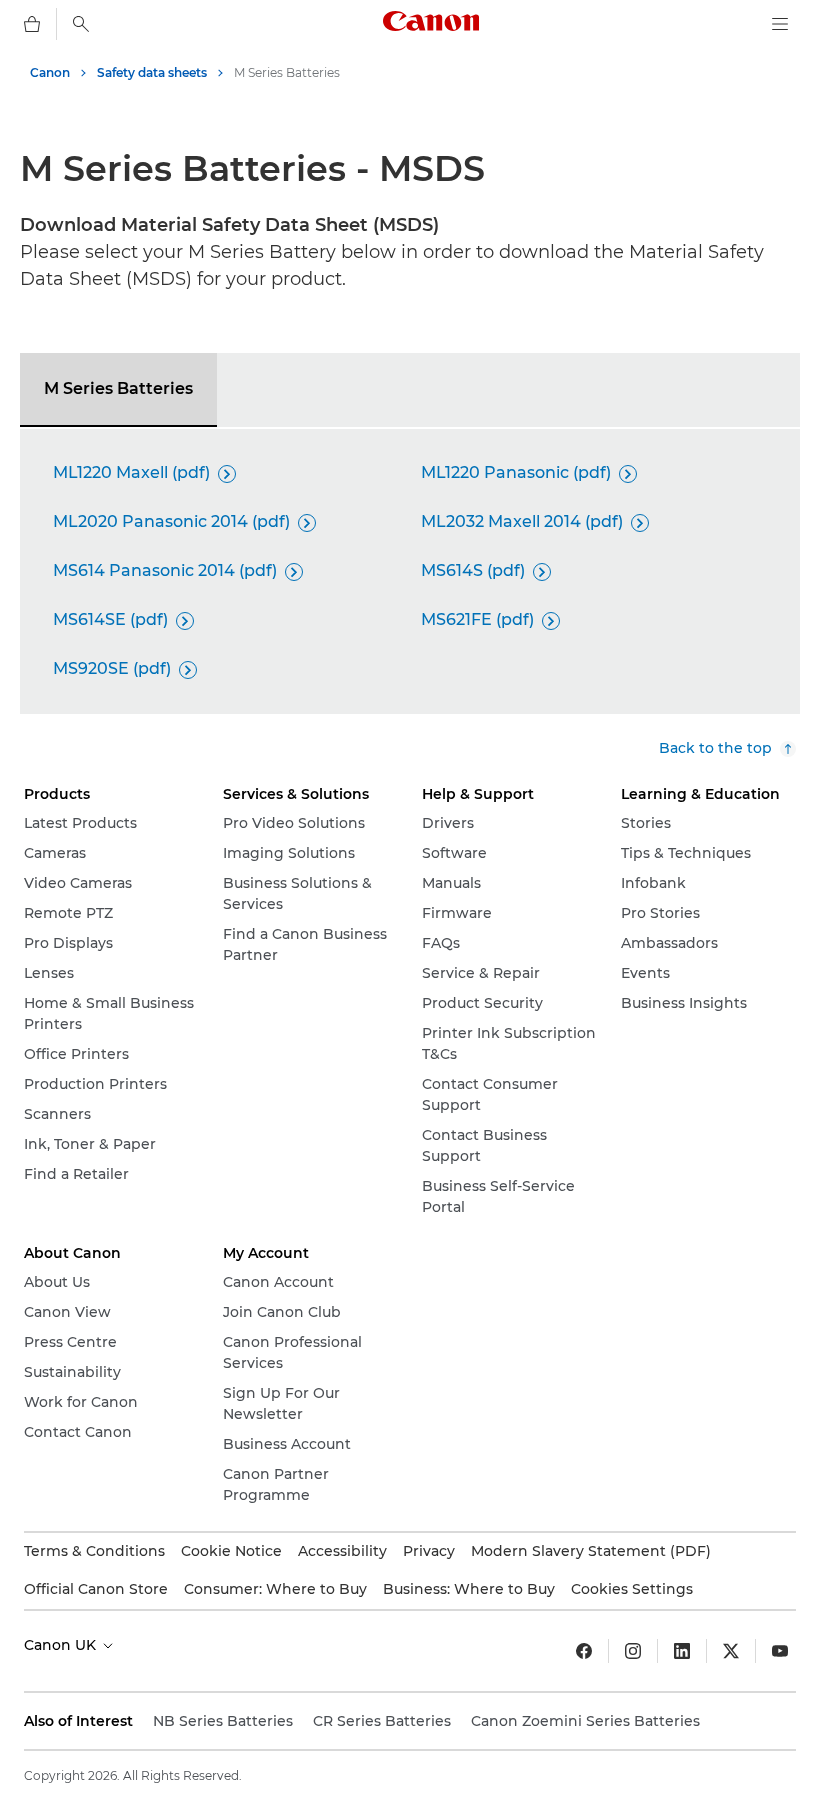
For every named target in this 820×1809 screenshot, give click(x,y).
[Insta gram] (633, 1651)
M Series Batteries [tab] (118, 388)
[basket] (32, 24)
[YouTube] (780, 1651)
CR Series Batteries (382, 1721)
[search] (81, 24)
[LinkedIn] (682, 1651)
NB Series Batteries (223, 1721)
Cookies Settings (632, 1589)
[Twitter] (731, 1651)
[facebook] (584, 1651)
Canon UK (62, 1645)
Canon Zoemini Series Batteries (585, 1721)
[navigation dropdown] (780, 24)
